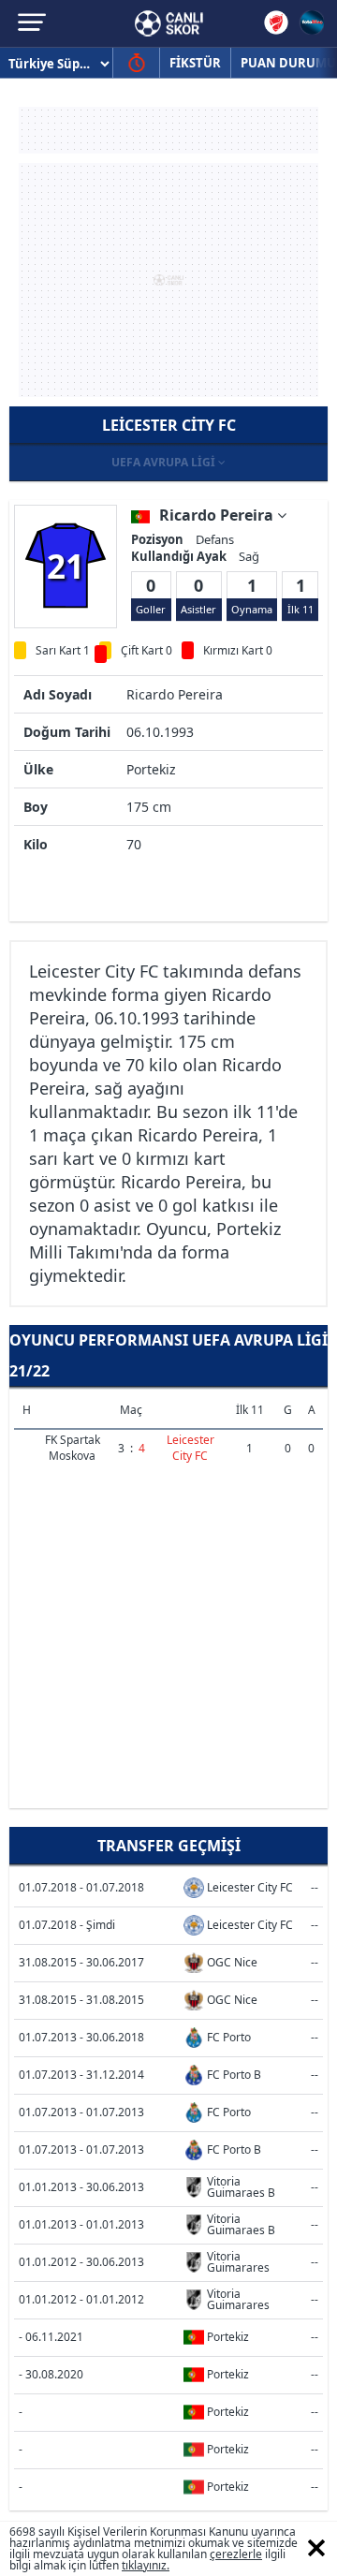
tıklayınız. (146, 2565)
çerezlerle (236, 2554)
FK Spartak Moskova (73, 1448)
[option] (66, 566)
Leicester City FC (190, 1448)
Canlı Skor (169, 23)
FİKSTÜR (195, 63)
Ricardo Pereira (218, 515)
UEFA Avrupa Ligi (165, 462)
